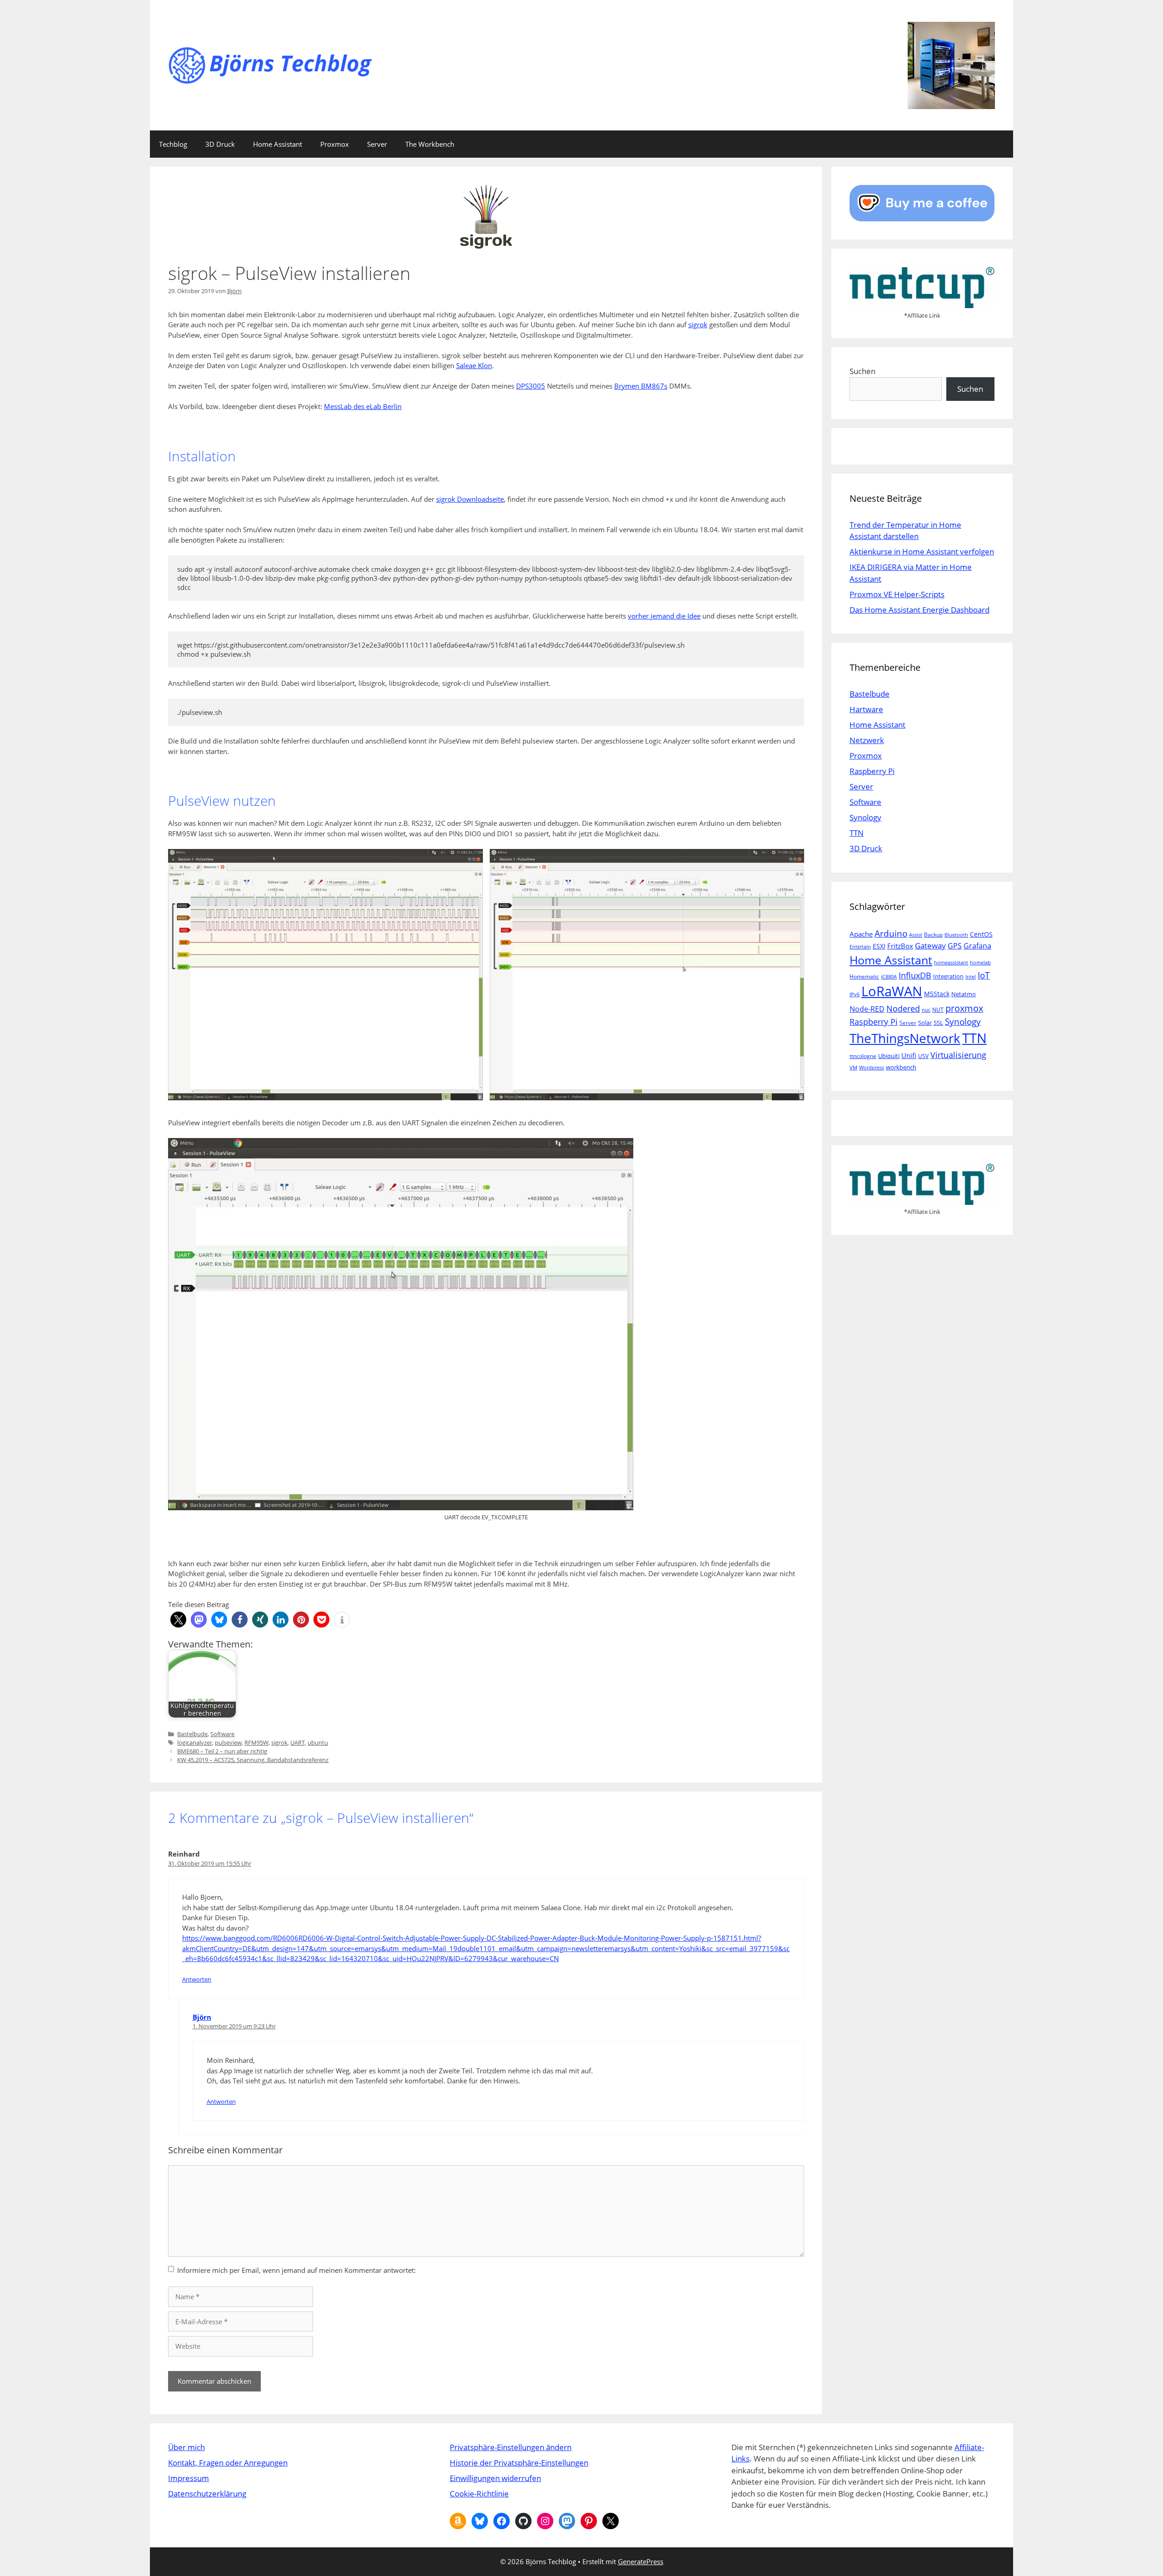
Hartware (866, 709)
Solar (925, 1023)
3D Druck (220, 144)
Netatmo (964, 994)
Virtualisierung (958, 1055)
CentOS (981, 934)
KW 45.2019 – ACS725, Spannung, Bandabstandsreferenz (253, 1760)
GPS (955, 946)
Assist (916, 935)
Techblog (173, 144)
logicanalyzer (195, 1742)
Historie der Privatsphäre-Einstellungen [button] (519, 2463)
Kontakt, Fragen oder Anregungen (228, 2463)
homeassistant (951, 963)
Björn (202, 2017)
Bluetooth (956, 935)
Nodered (903, 1008)
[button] (178, 1620)
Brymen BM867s (641, 386)
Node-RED (867, 1009)
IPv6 (855, 994)
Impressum (189, 2478)
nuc (926, 1010)
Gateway (930, 946)
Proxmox (335, 144)
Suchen (862, 371)
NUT (938, 1010)
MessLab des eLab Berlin (363, 406)
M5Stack (937, 994)
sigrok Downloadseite (470, 499)
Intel (971, 977)
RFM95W (256, 1742)
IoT (984, 975)
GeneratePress (641, 2561)
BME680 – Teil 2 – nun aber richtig (222, 1751)
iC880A (889, 977)
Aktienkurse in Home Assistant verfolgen (922, 552)
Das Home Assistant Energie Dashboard (919, 610)
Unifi (909, 1055)
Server (377, 144)
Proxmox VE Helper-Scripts (897, 594)
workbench (901, 1067)
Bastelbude (192, 1734)
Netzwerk (867, 740)
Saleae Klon (474, 365)
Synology (865, 817)
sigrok (698, 324)
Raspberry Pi (872, 771)
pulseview (228, 1742)
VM (853, 1068)
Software (222, 1734)
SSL (938, 1023)
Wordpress (872, 1068)
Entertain (860, 947)
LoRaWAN (892, 991)
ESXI (879, 946)
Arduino (891, 934)
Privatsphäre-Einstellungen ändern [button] (511, 2447)
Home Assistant (278, 144)
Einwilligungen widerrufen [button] (495, 2478)
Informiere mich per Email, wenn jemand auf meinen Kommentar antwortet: (296, 2270)
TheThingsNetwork (905, 1038)
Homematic (864, 976)
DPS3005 (531, 386)
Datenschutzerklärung (207, 2494)
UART (298, 1742)
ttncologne (863, 1056)
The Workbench (430, 144)
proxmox (964, 1008)
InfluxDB (915, 975)
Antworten (197, 1979)
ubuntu (318, 1742)
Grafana (977, 946)
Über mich (186, 2447)
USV (923, 1056)
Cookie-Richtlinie (479, 2494)
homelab (980, 963)
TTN (857, 833)
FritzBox (900, 946)
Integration (948, 976)
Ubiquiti (889, 1056)
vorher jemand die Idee (664, 616)
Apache (861, 934)
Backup (933, 935)
